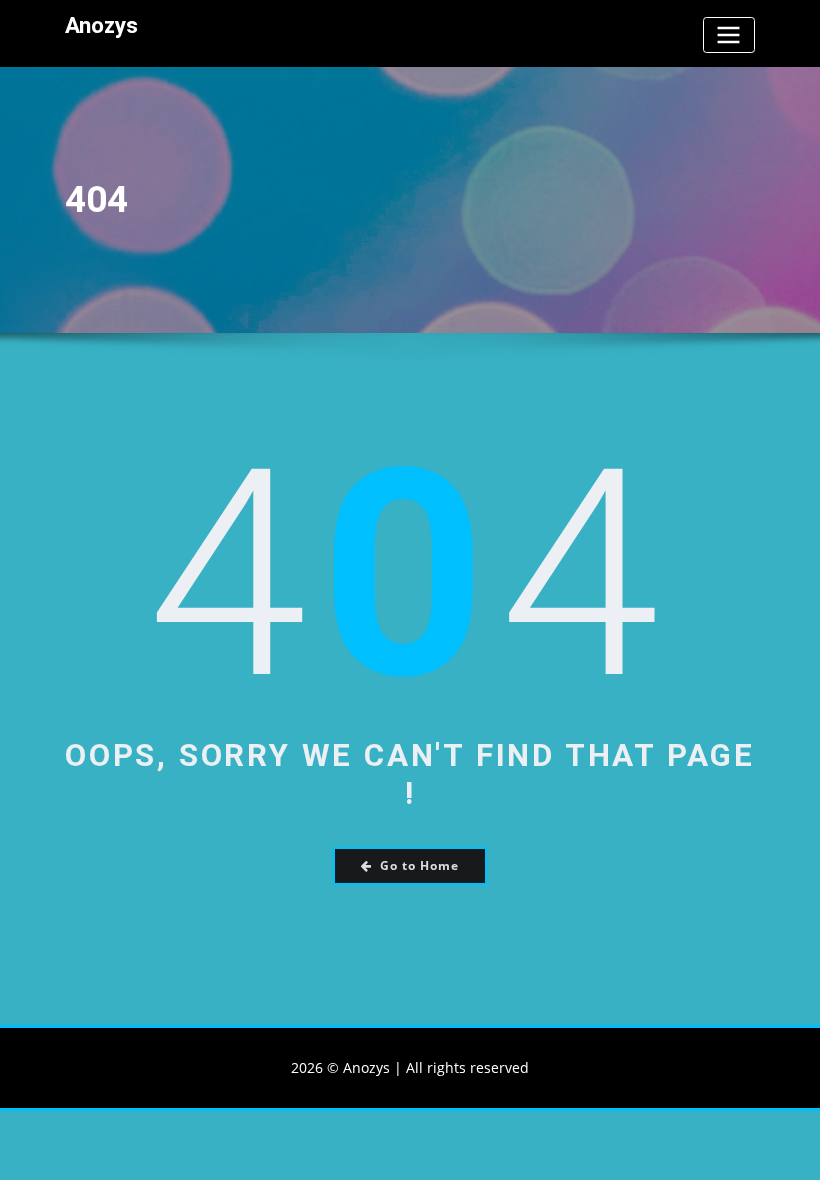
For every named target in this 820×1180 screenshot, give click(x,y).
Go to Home (419, 865)
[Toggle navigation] (729, 34)
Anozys (101, 25)
